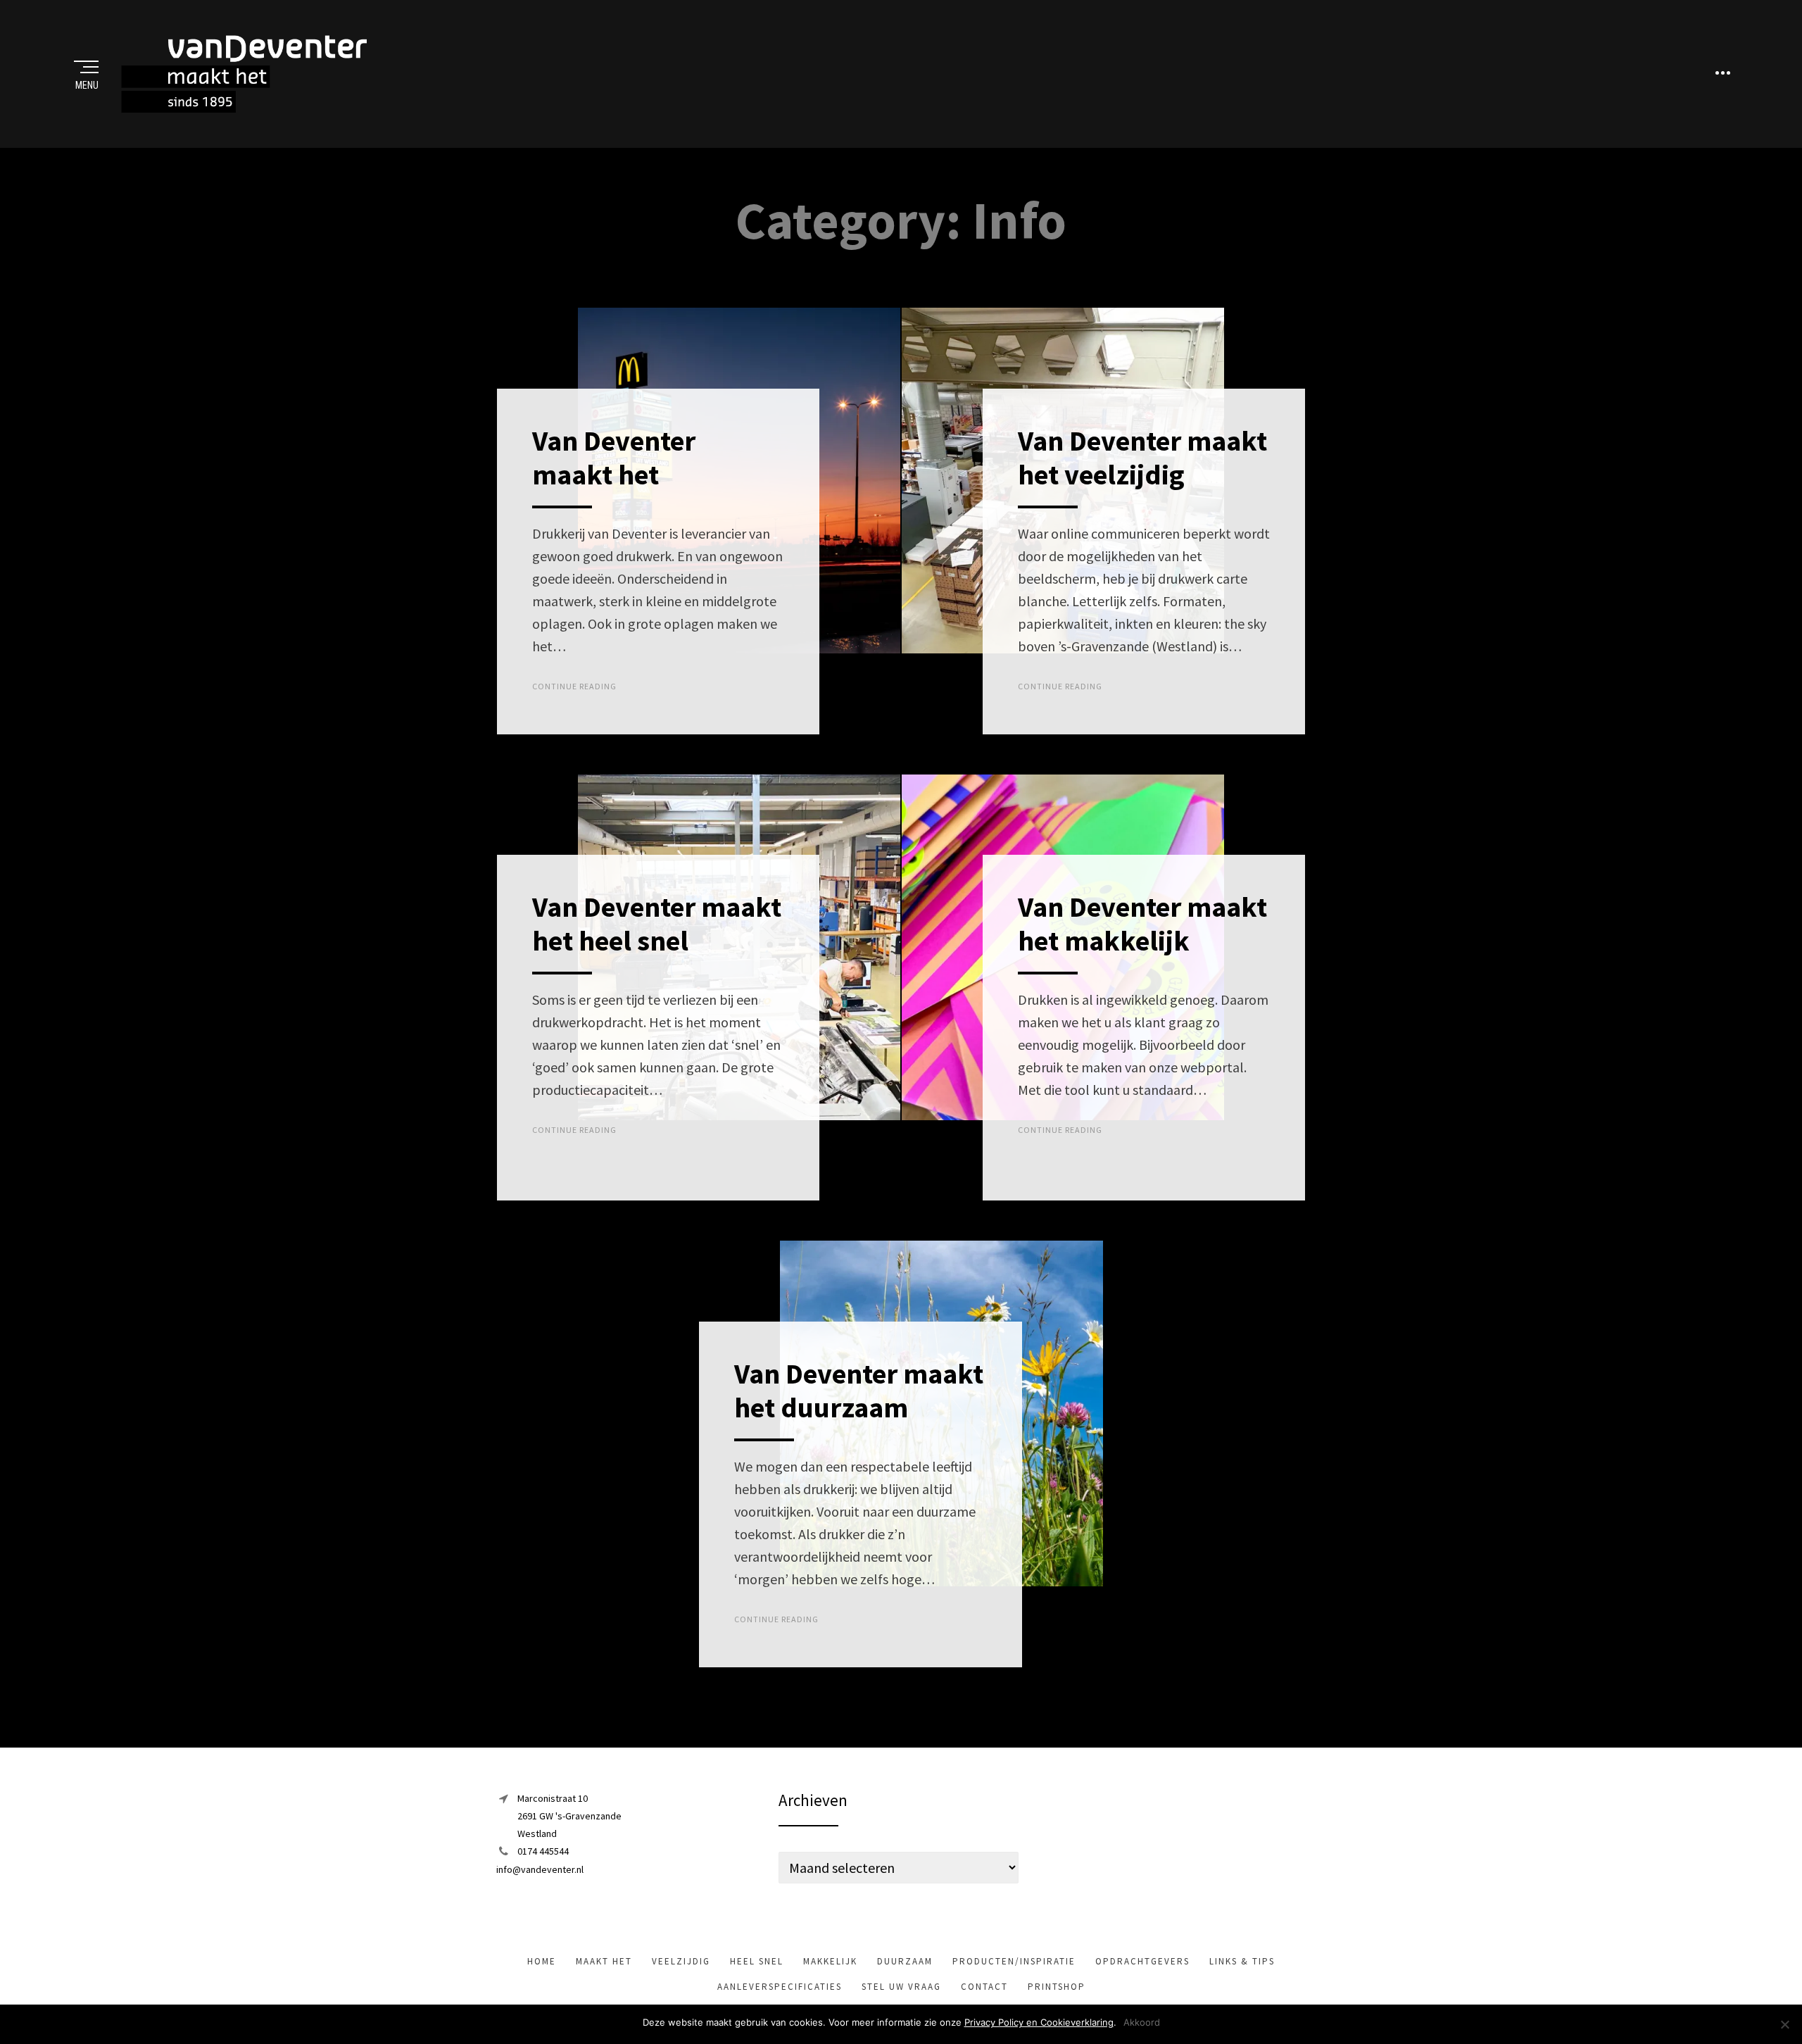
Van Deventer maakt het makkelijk (1142, 924)
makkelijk (830, 1961)
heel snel (757, 1961)
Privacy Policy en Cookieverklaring (1039, 2022)
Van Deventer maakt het (614, 458)
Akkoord (1142, 2022)
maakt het (604, 1961)
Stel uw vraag (901, 1987)
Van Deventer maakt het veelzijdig (1142, 458)
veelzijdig (681, 1961)
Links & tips (1242, 1961)
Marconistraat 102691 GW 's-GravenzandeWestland (569, 1816)
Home (542, 1961)
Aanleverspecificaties (780, 1987)
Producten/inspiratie (1014, 1961)
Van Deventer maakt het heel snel (657, 924)
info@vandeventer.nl (540, 1869)
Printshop (1057, 1987)
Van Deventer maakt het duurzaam (859, 1391)
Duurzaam (905, 1961)
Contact (984, 1987)
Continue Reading (574, 686)
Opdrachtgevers (1142, 1961)
